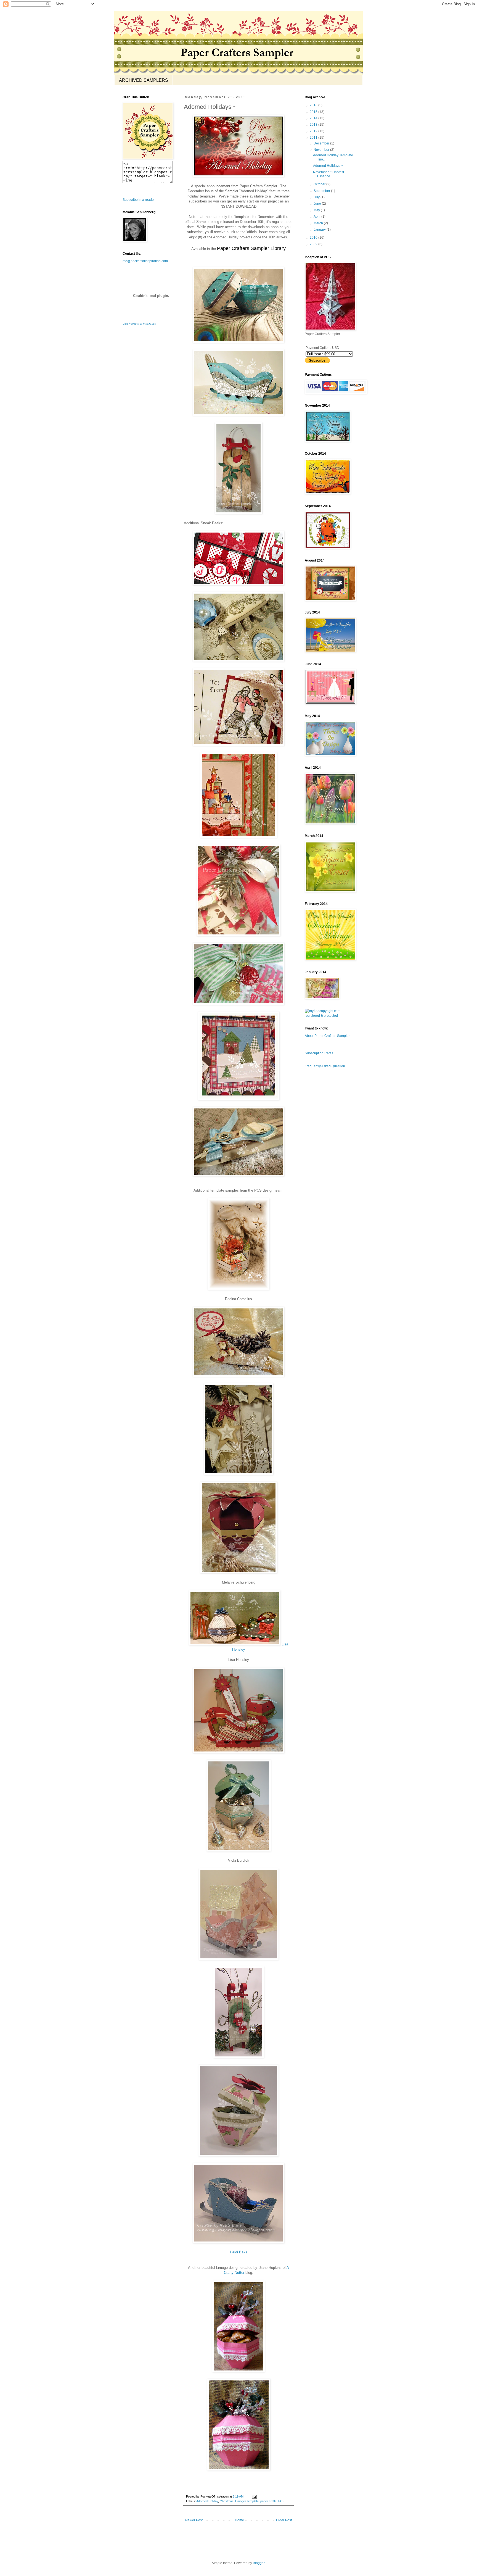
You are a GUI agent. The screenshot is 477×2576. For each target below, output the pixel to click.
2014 (314, 118)
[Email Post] (254, 2496)
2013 (314, 125)
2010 (314, 238)
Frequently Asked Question (325, 1066)
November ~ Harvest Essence (328, 174)
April (317, 217)
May (317, 210)
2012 (314, 131)
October (320, 184)
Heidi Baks (239, 2252)
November (322, 150)
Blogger (259, 2563)
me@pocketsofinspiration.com (145, 261)
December (322, 143)
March (319, 223)
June (318, 204)
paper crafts (268, 2501)
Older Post (284, 2520)
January (320, 230)
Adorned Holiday (207, 2501)
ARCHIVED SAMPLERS (144, 80)
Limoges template (247, 2501)
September (322, 191)
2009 (314, 244)
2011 (314, 138)
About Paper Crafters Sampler (327, 1036)
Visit (139, 324)
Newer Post (194, 2520)
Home (239, 2520)
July (317, 197)
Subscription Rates (319, 1053)
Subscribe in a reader (139, 200)
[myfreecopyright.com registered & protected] (330, 1016)
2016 (314, 105)
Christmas (227, 2501)
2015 (314, 112)
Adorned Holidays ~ (328, 166)
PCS (281, 2501)
